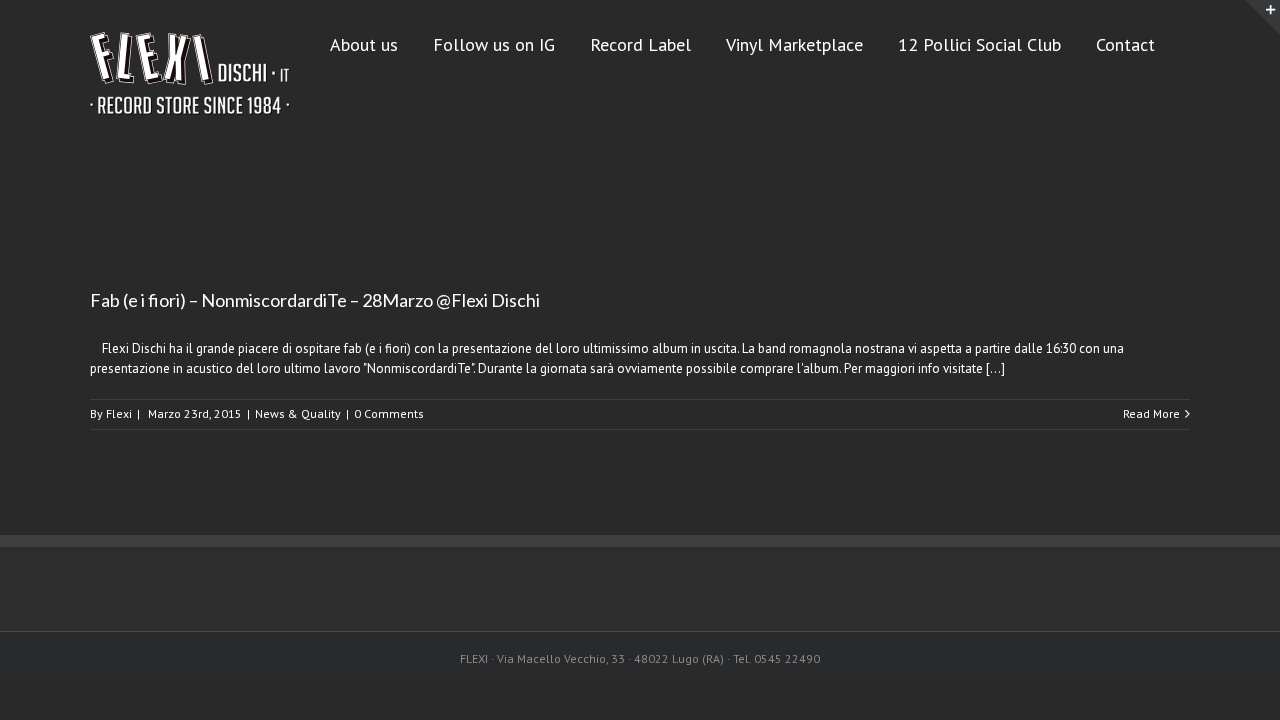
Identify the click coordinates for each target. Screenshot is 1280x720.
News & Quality (298, 413)
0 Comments (389, 413)
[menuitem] (381, 43)
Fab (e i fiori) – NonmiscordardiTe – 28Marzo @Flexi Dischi (315, 300)
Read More (1151, 413)
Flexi (119, 413)
